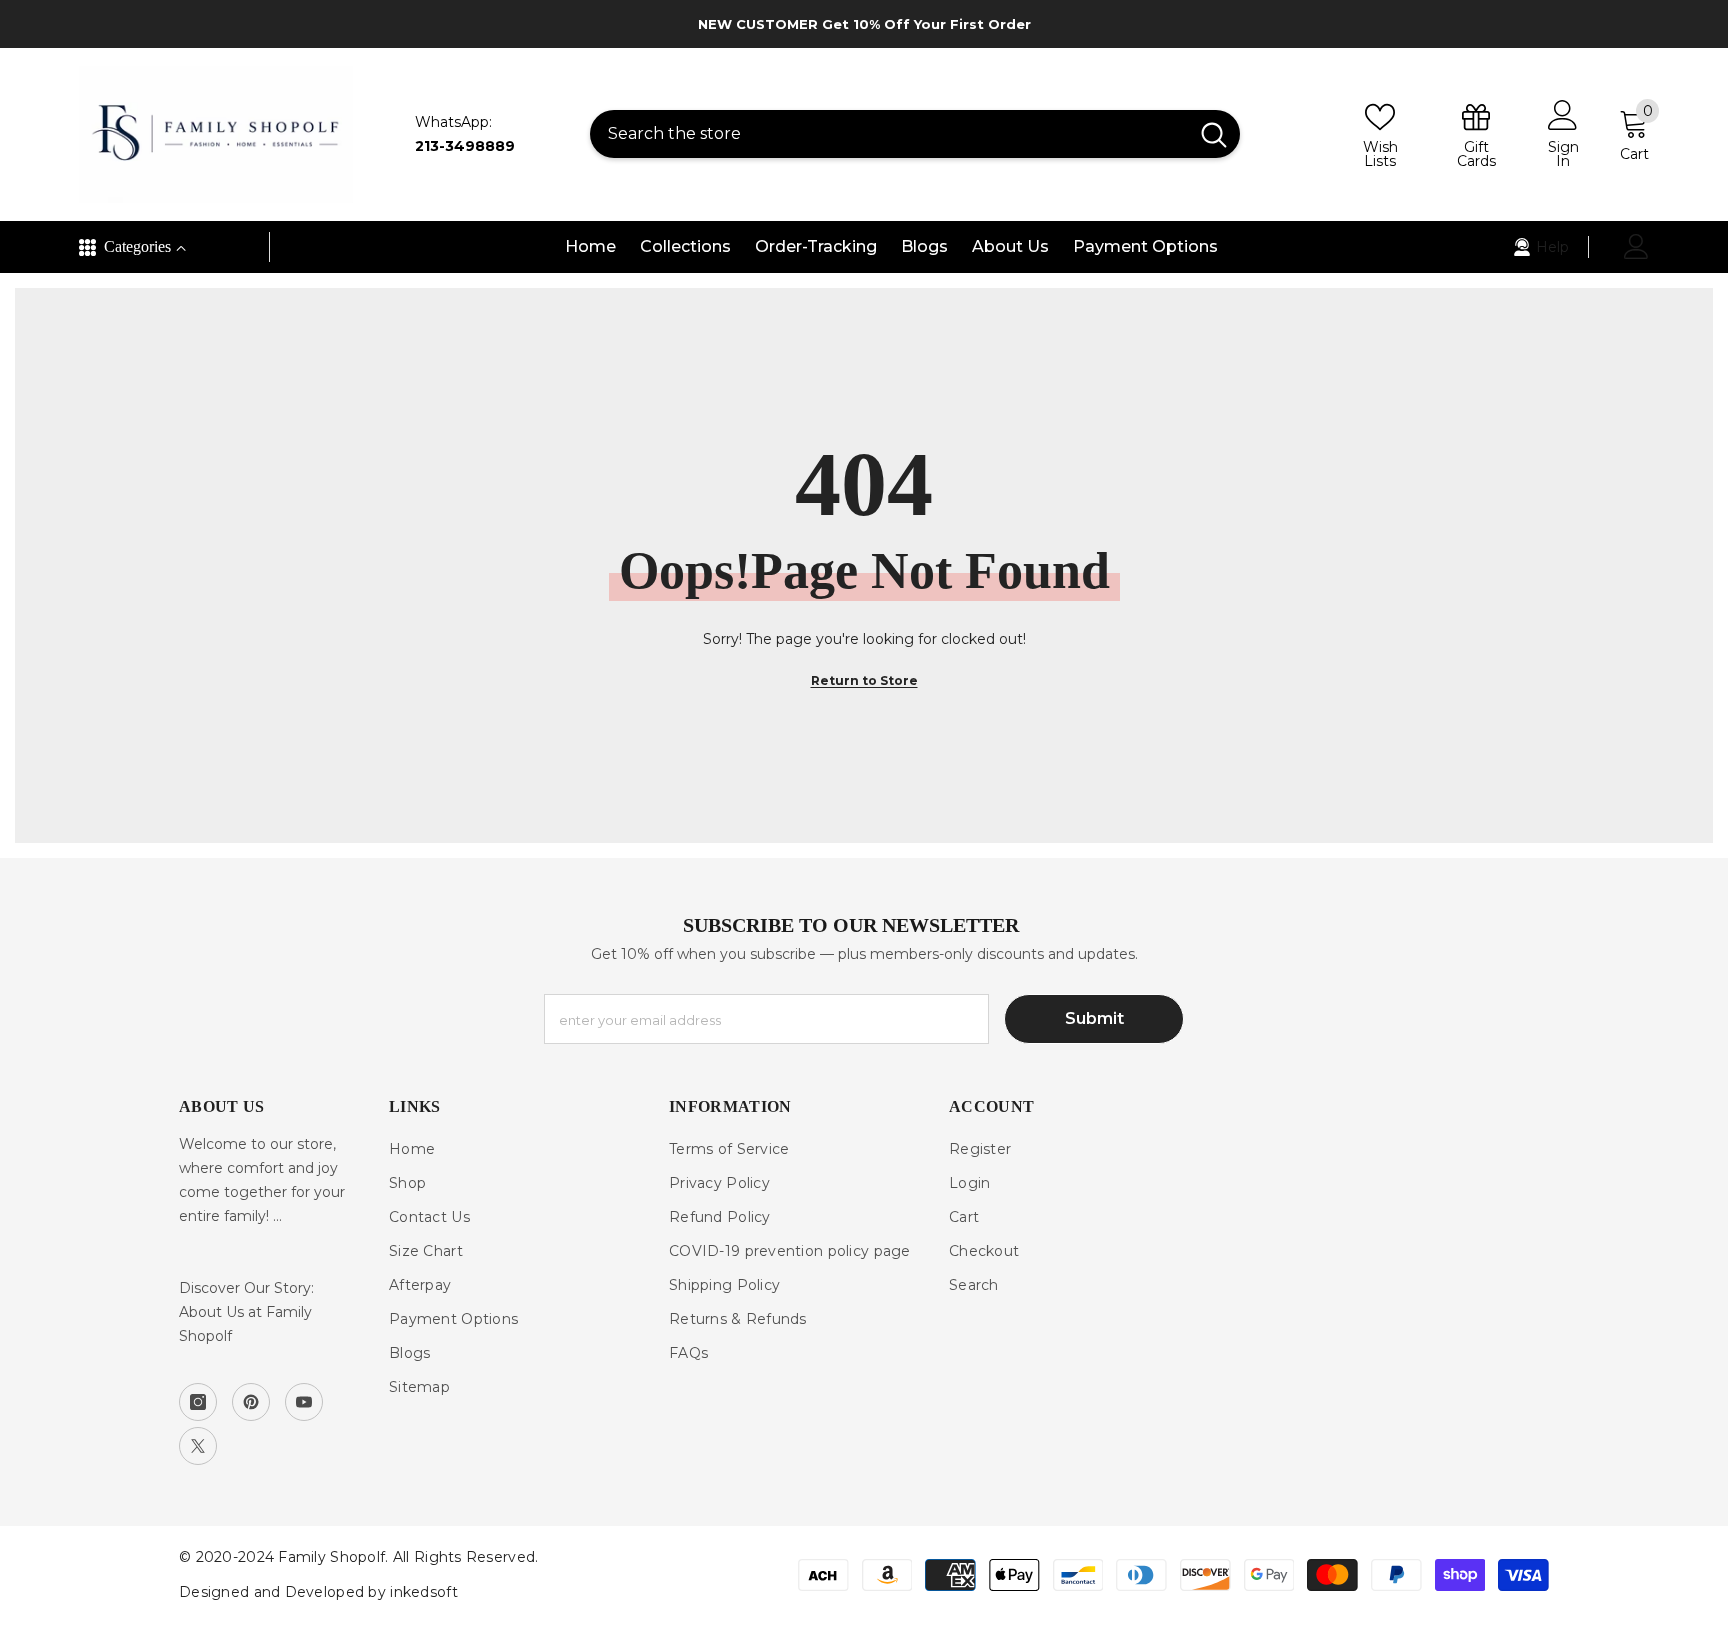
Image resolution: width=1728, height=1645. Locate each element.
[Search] (915, 134)
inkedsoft (424, 1592)
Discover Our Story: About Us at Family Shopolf (246, 1312)
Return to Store (864, 680)
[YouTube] (304, 1402)
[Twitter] (198, 1446)
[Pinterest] (251, 1402)
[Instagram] (198, 1402)
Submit (1094, 1018)
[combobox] (889, 134)
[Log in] (1636, 246)
